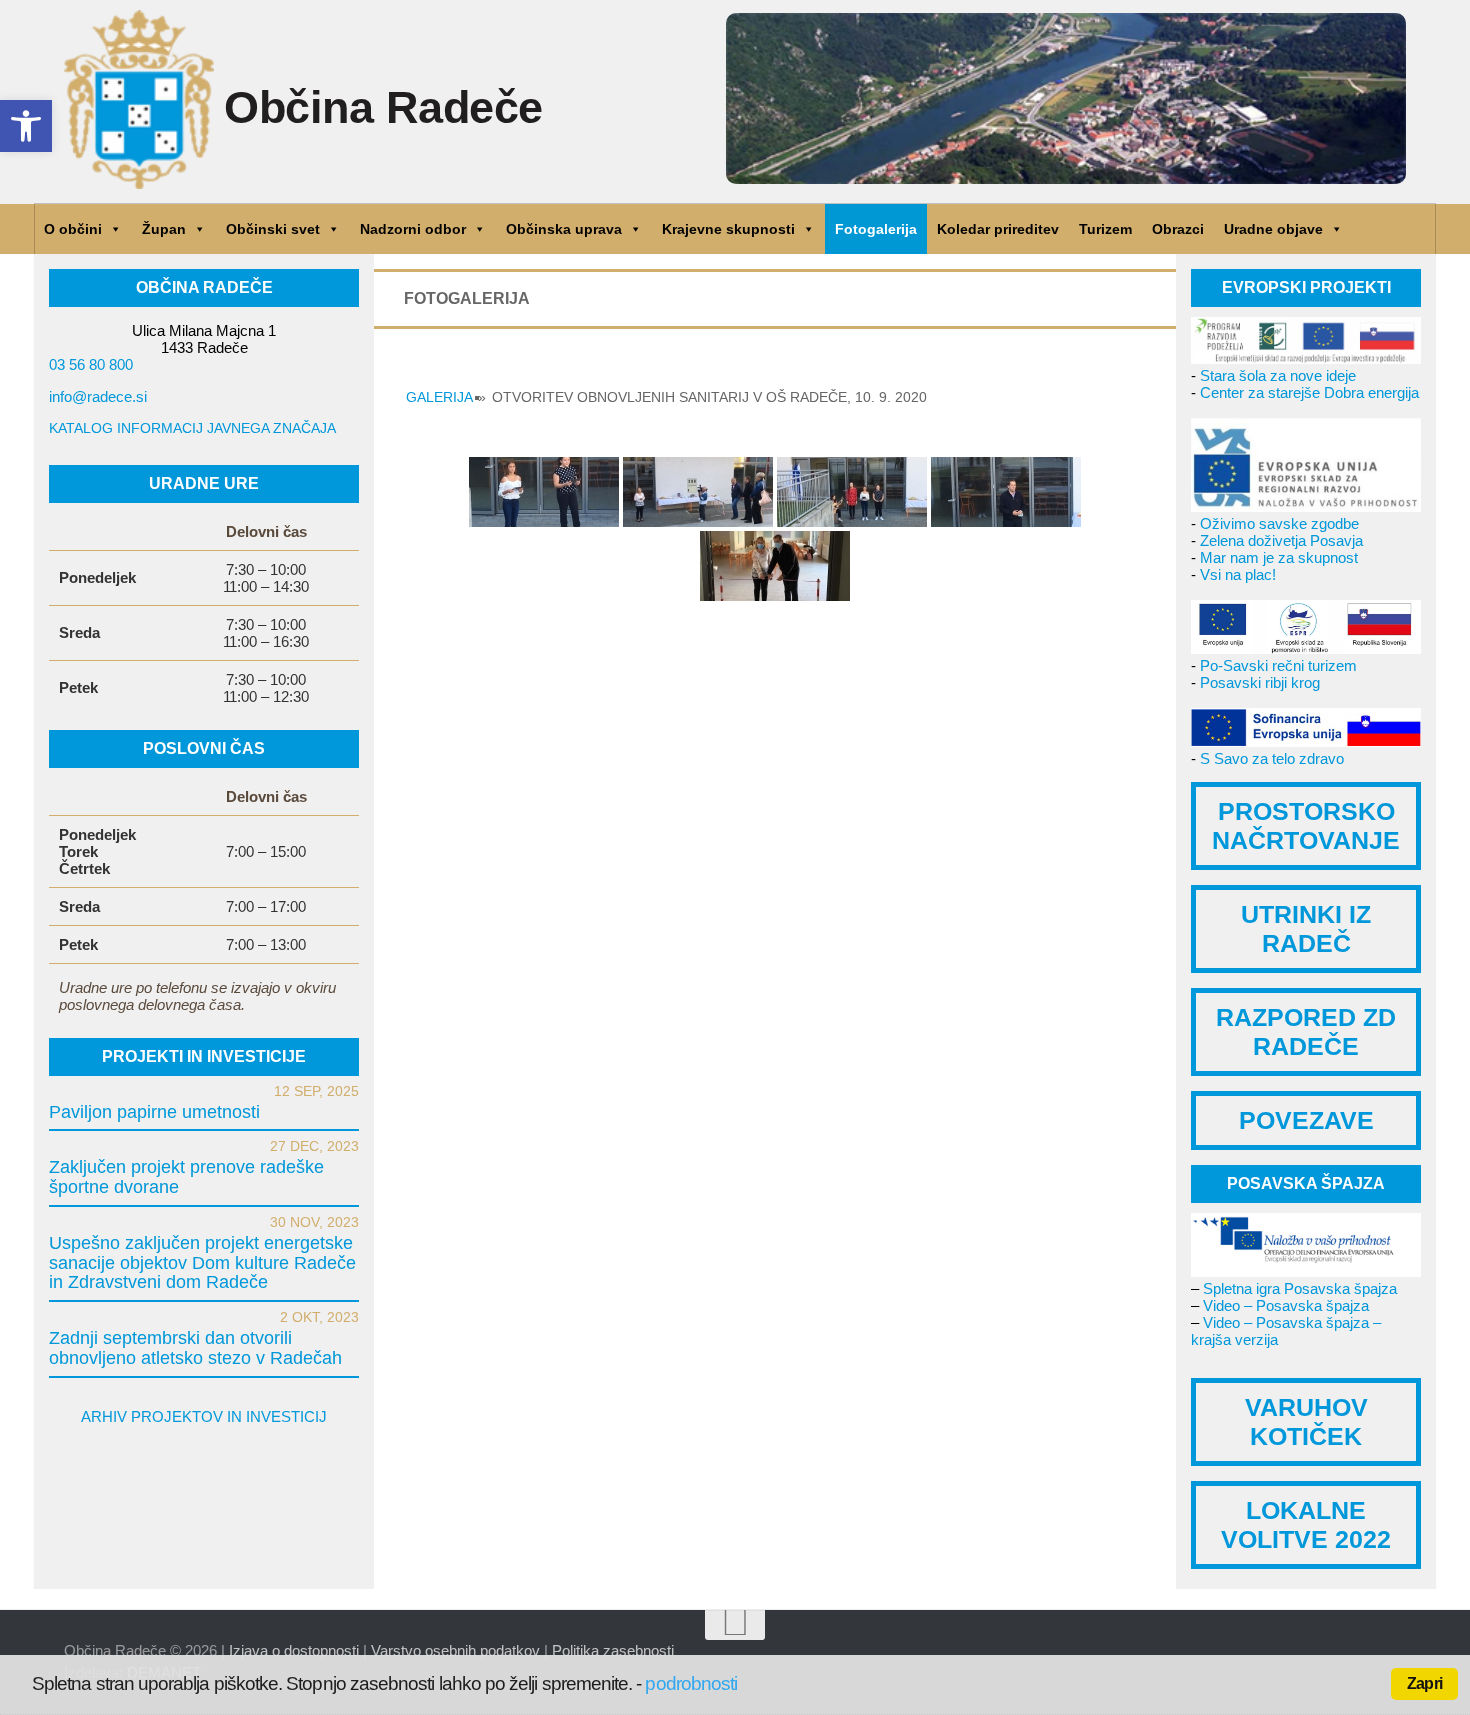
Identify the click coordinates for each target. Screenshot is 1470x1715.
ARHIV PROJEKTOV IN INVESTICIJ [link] (204, 1416)
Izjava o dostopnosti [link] (294, 1650)
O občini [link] (73, 229)
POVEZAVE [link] (1306, 1120)
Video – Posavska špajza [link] (1286, 1305)
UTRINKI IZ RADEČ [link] (1306, 928)
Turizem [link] (1105, 229)
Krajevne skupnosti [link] (728, 229)
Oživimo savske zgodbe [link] (1279, 523)
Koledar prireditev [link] (998, 229)
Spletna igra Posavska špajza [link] (1300, 1288)
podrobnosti (691, 1683)
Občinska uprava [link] (564, 229)
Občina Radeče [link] (383, 107)
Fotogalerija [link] (876, 229)
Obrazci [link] (1178, 229)
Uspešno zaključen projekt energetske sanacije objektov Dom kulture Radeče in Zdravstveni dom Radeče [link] (202, 1263)
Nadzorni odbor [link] (413, 229)
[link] (26, 126)
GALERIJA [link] (439, 397)
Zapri (1424, 1683)
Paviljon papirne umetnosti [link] (154, 1112)
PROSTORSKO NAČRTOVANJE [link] (1306, 825)
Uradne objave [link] (1273, 229)
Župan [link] (164, 229)
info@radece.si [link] (98, 396)
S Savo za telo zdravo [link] (1272, 758)
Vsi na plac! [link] (1238, 574)
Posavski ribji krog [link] (1260, 682)
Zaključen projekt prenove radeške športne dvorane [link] (186, 1177)
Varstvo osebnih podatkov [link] (455, 1650)
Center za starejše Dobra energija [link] (1309, 392)
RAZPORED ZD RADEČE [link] (1306, 1031)
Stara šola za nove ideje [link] (1278, 375)
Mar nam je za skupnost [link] (1279, 557)
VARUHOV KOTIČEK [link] (1306, 1421)
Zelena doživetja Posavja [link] (1281, 540)
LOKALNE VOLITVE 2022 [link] (1306, 1524)
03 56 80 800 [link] (91, 364)
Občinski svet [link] (273, 229)
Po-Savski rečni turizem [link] (1278, 665)
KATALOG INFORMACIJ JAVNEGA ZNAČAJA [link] (192, 428)
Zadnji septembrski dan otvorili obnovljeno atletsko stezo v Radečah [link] (195, 1348)
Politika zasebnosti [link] (613, 1650)
